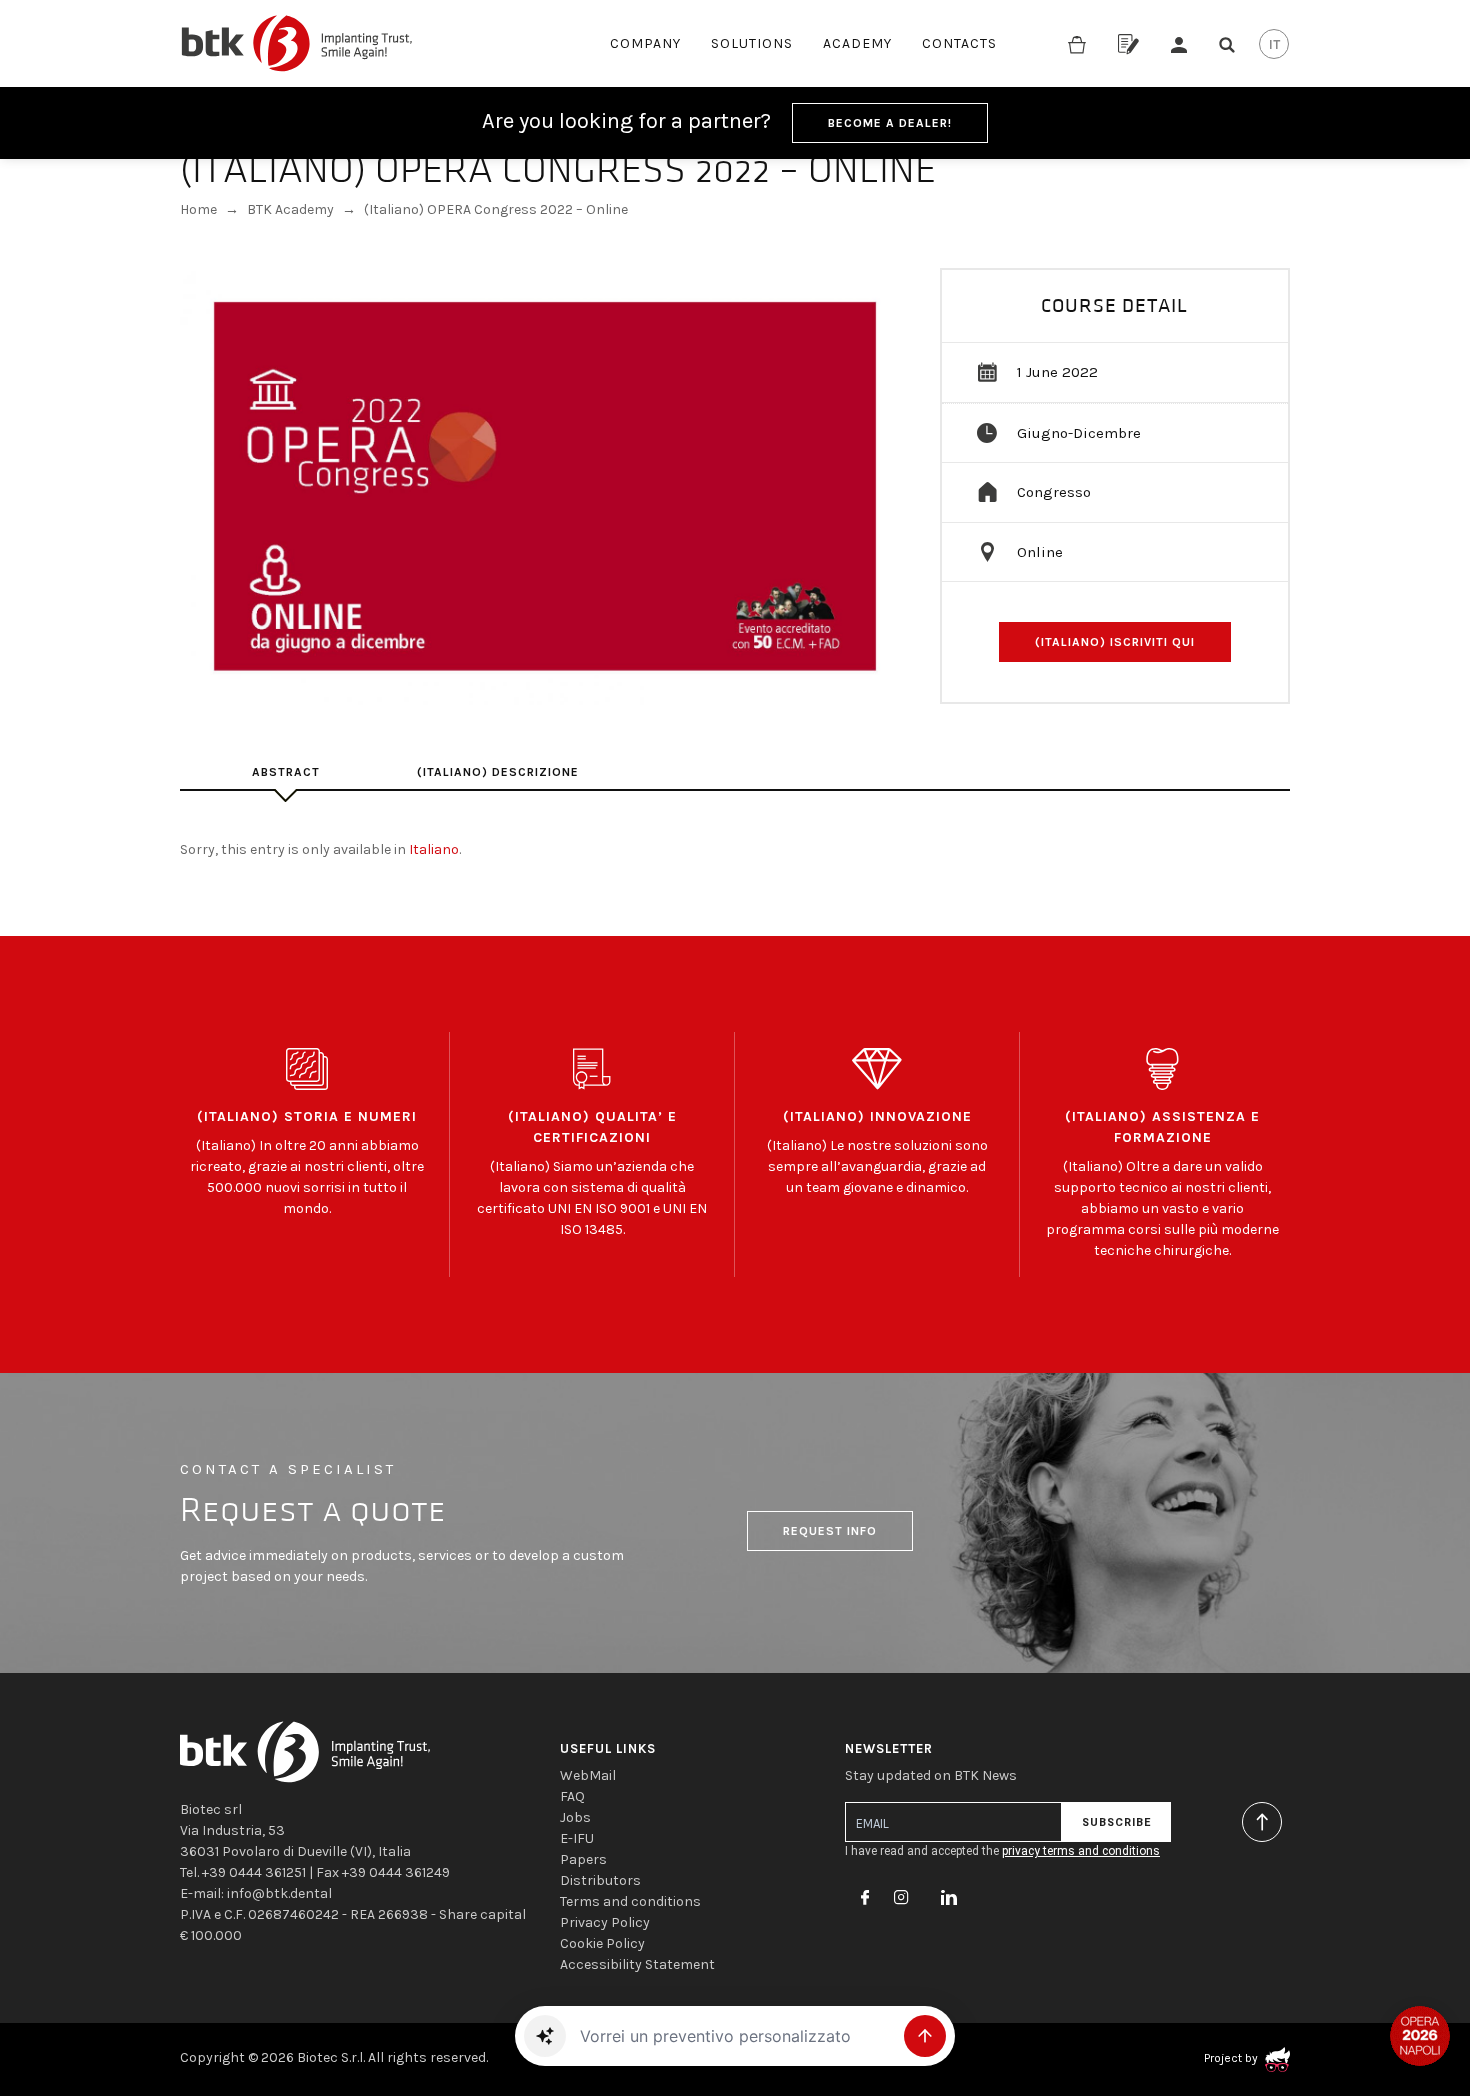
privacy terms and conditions (1081, 1851)
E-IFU (577, 1838)
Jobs (575, 1817)
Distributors (600, 1880)
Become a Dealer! (890, 123)
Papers (583, 1859)
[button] (545, 2036)
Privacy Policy (605, 1922)
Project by (1232, 2058)
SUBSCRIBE (1116, 1822)
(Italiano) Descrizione (498, 772)
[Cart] (1077, 43)
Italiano (434, 849)
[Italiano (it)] (1274, 44)
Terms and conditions (630, 1901)
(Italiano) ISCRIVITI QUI (1115, 642)
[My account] (1179, 43)
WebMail (588, 1775)
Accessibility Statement (637, 1964)
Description (286, 772)
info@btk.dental (279, 1893)
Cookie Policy (602, 1943)
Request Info (830, 1531)
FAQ (572, 1796)
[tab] (286, 772)
